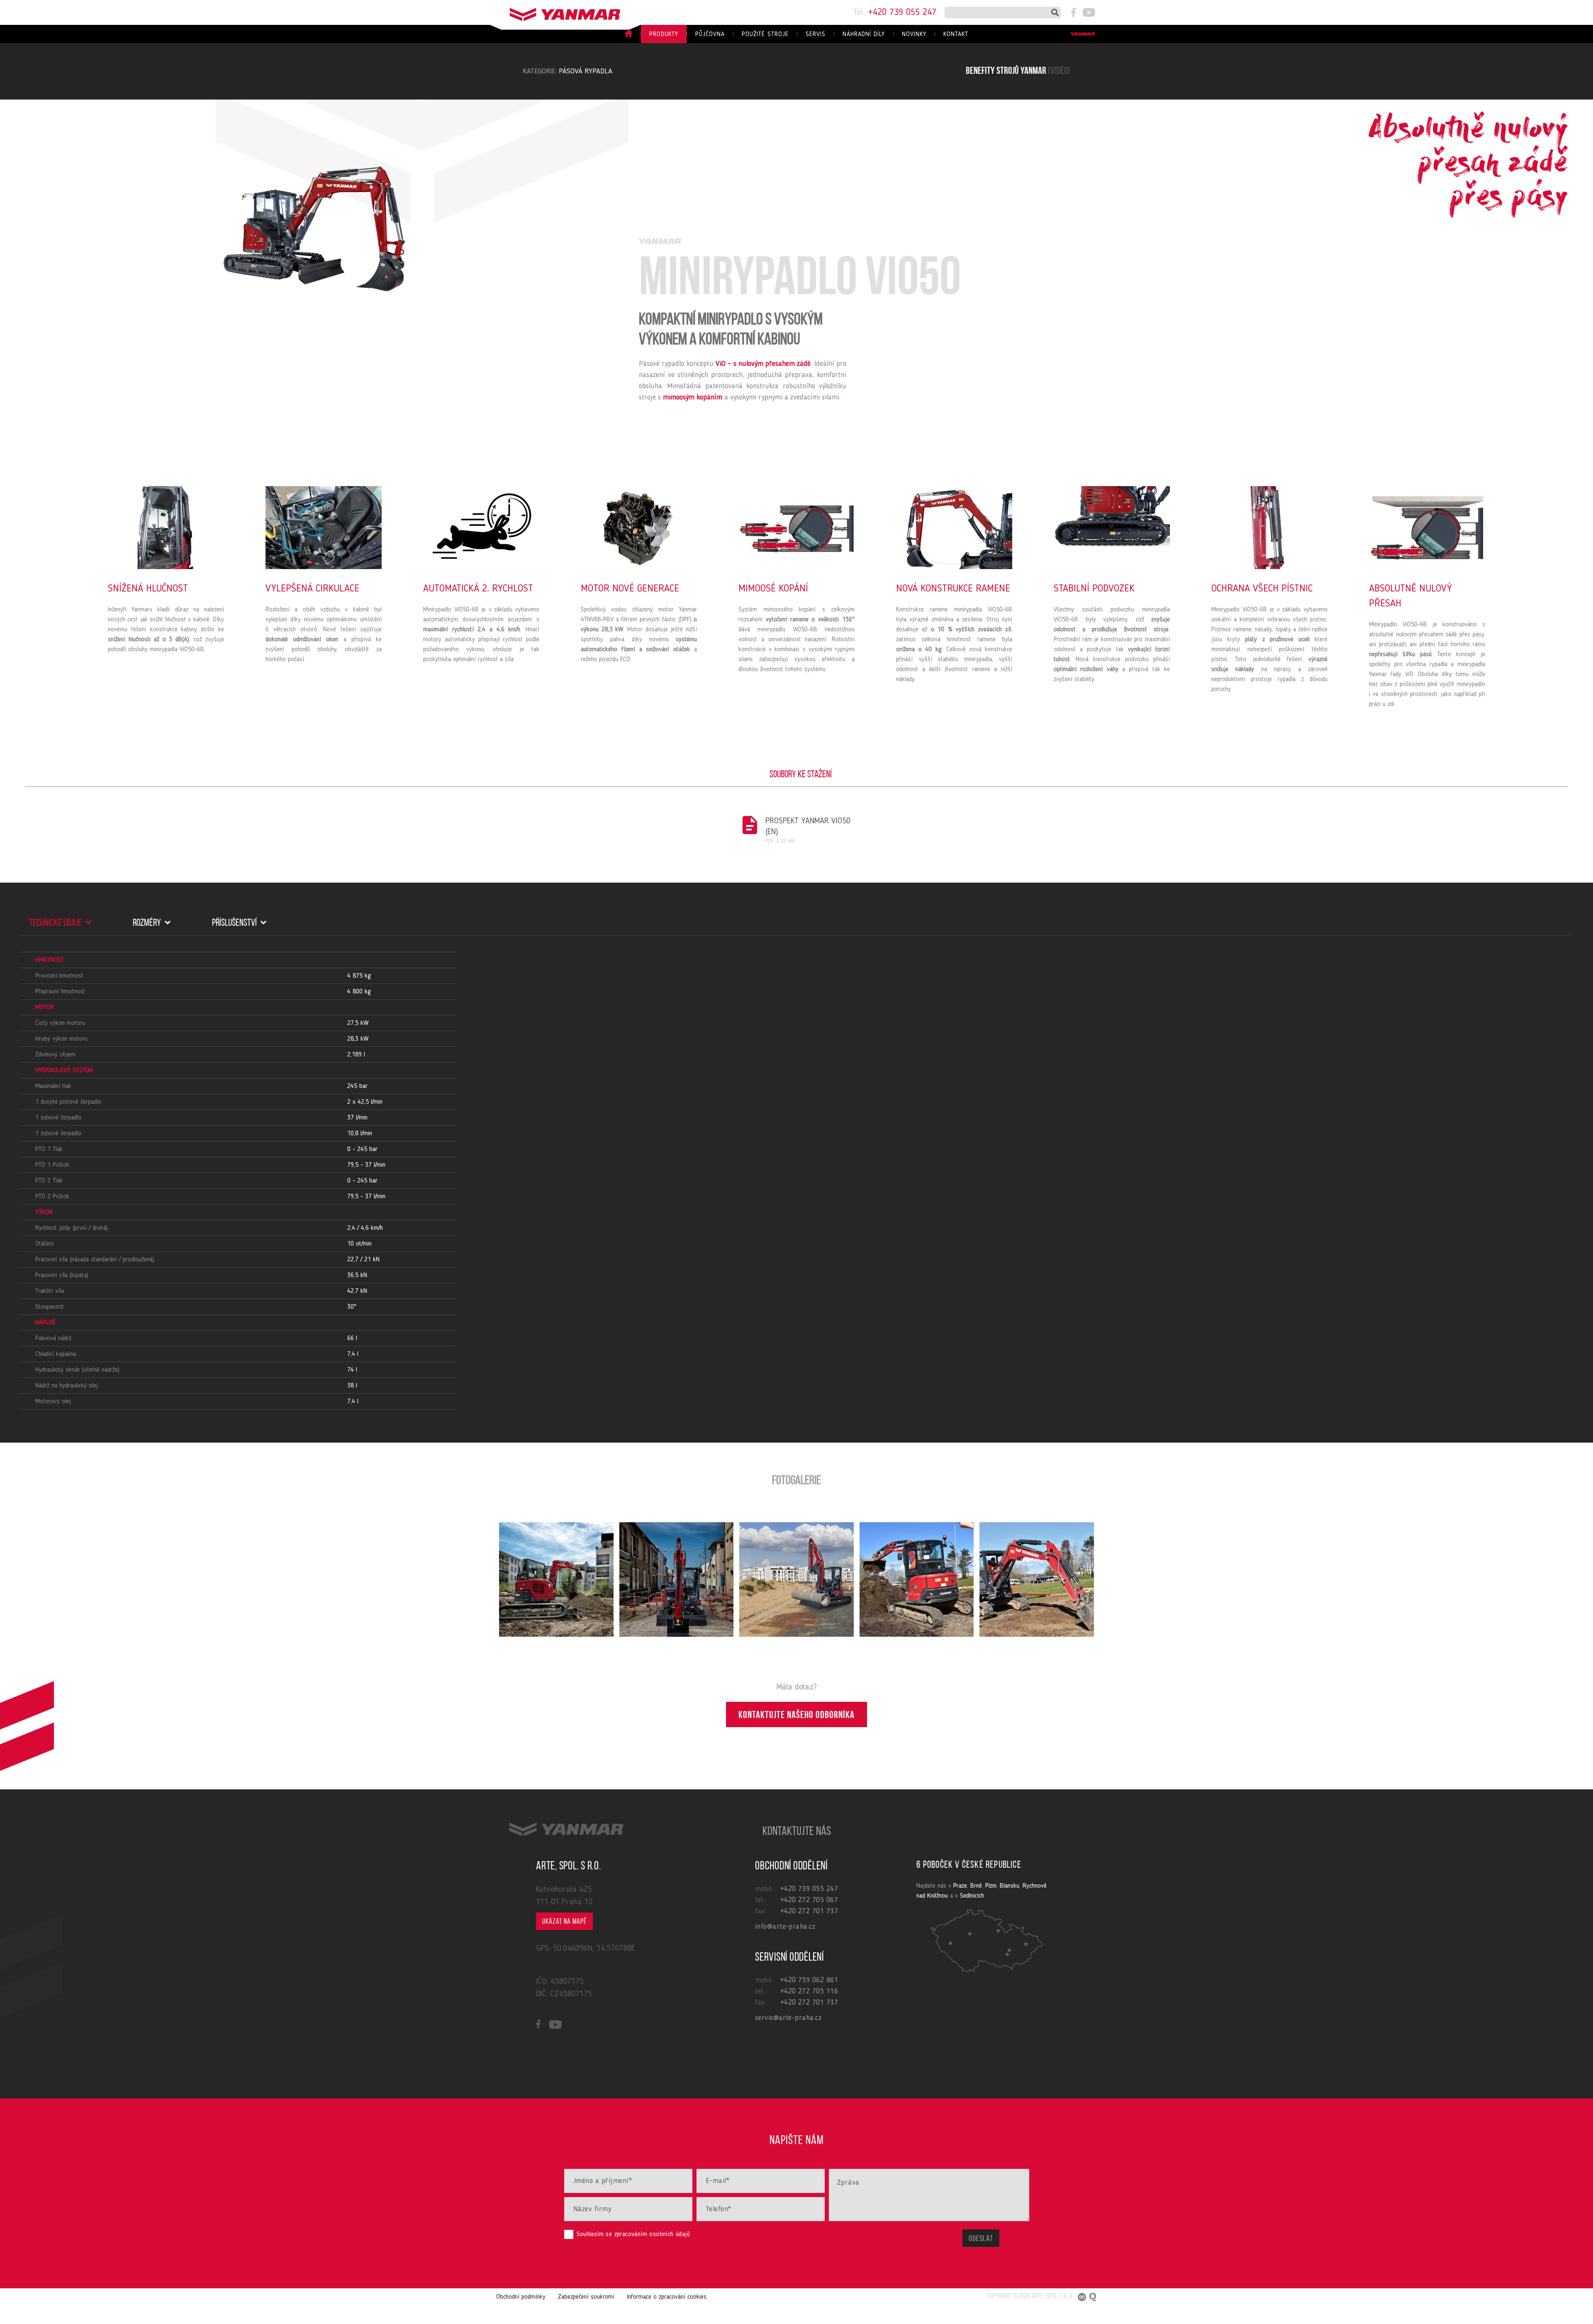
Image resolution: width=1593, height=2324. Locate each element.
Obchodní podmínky (521, 2297)
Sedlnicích (972, 1896)
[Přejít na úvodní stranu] (556, 12)
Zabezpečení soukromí (586, 2297)
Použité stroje (765, 35)
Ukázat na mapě (564, 1922)
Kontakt (956, 35)
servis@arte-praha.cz (788, 2018)
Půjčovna (710, 35)
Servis (816, 35)
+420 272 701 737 (809, 1911)
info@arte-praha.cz (785, 1927)
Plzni (991, 1886)
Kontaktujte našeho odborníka (796, 1716)
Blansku (1010, 1886)
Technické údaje (56, 923)
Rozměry (148, 923)
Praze (960, 1886)
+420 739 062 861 (809, 1980)
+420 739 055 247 (895, 12)
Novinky (914, 35)
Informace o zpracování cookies (667, 2297)
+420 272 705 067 (809, 1900)
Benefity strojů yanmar (1018, 71)
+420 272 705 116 (809, 1991)
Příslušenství (235, 923)
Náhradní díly (864, 35)
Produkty (664, 35)
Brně (976, 1886)
